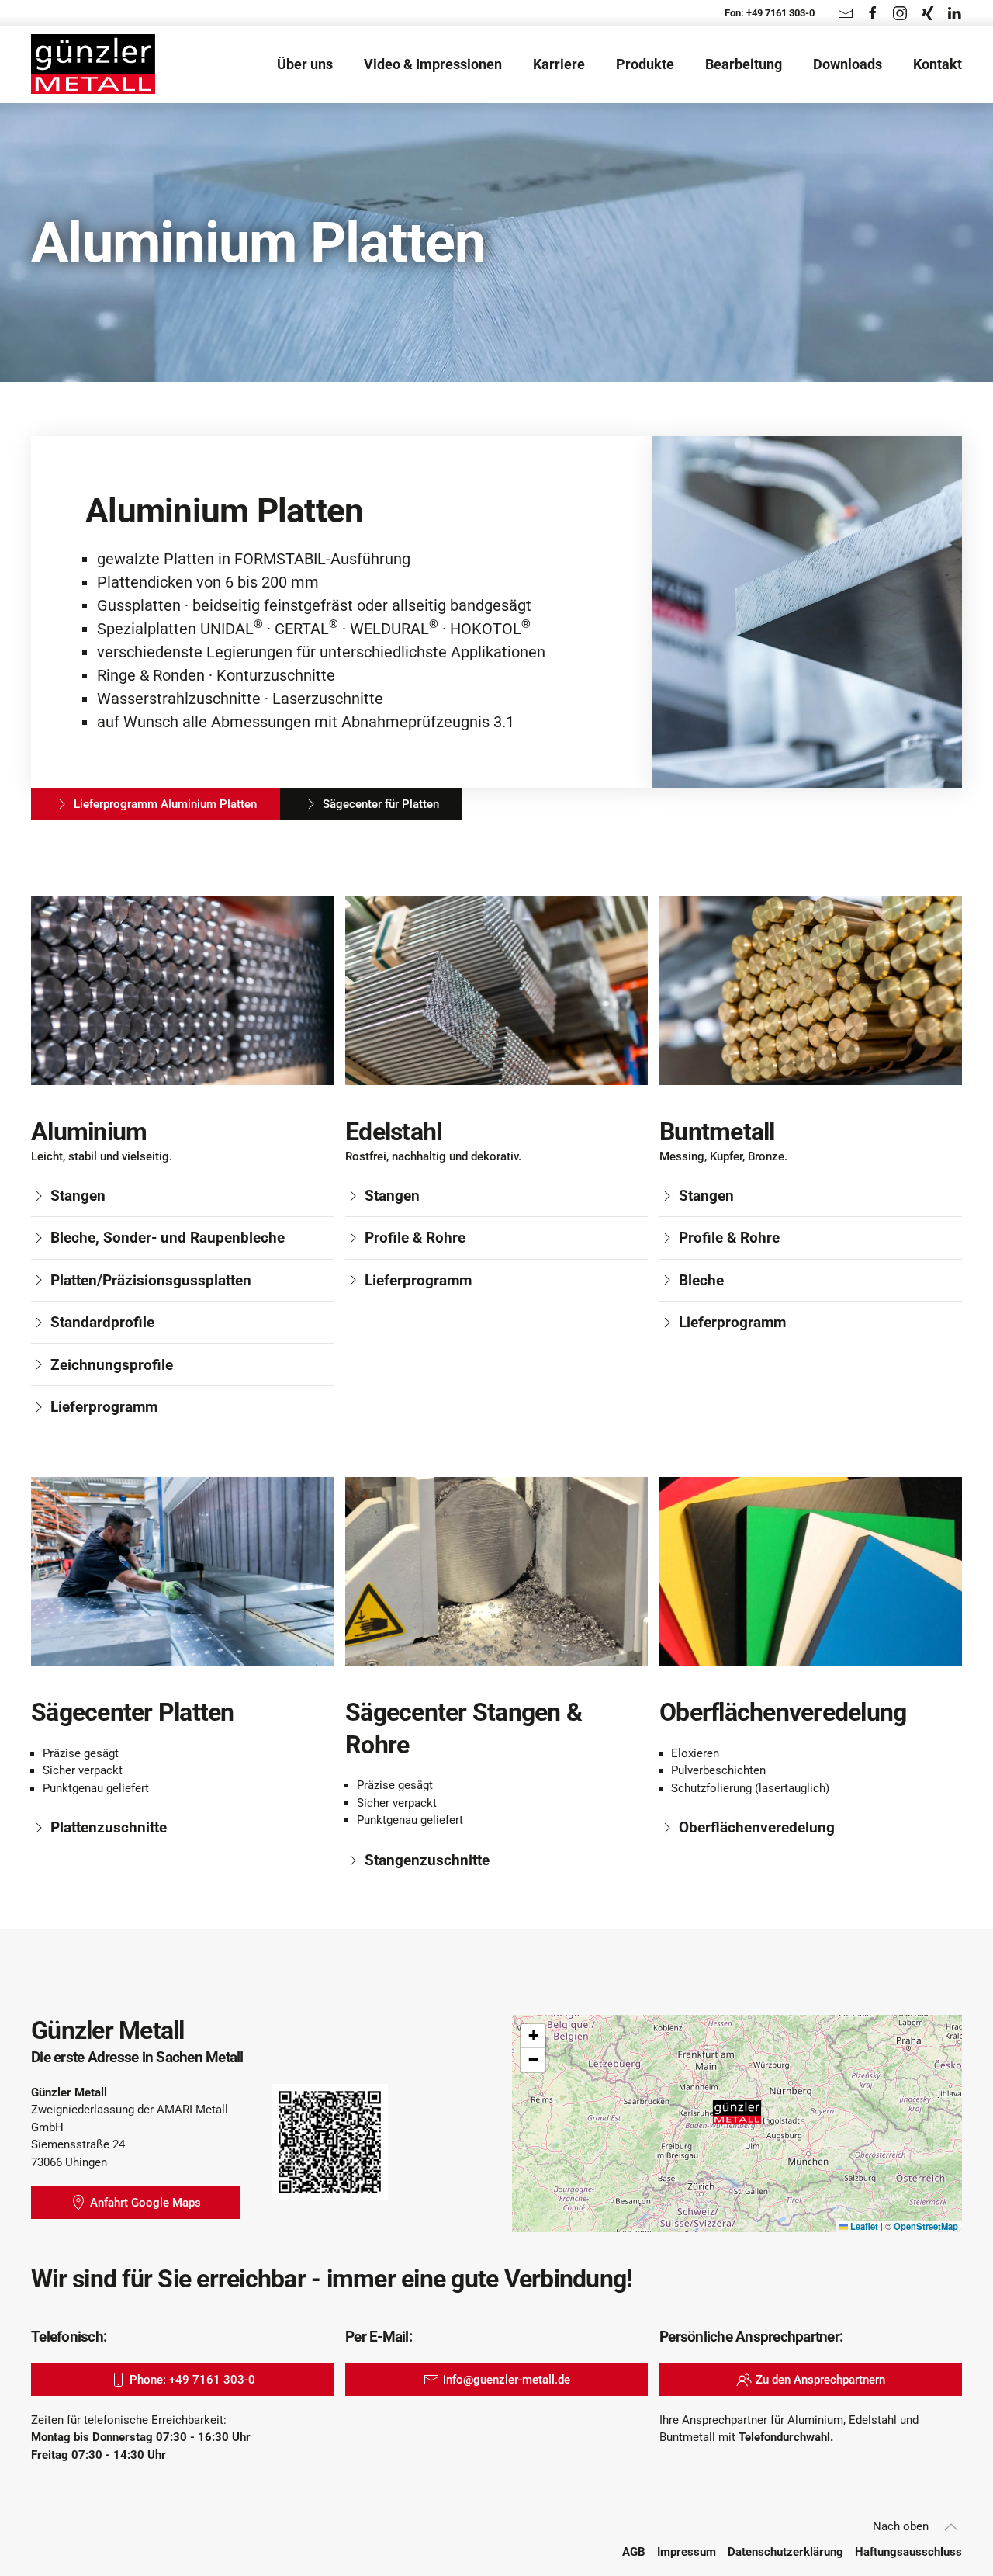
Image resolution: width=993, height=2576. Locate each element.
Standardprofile (102, 1322)
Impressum (687, 2552)
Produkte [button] (645, 64)
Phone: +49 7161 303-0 (192, 2380)
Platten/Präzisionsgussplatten (151, 1280)
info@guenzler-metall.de (507, 2380)
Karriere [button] (559, 64)
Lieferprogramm (104, 1407)
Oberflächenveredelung (757, 1827)
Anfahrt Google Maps (145, 2203)
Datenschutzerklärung (785, 2552)
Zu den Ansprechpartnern (820, 2380)
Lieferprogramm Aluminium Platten (165, 804)
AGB (634, 2552)
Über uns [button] (305, 64)
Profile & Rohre (415, 1238)
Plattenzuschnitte (109, 1827)
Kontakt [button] (938, 64)
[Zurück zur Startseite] (93, 64)
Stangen (78, 1196)
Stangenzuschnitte (427, 1860)
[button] (737, 2112)
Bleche (701, 1280)
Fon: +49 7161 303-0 (770, 13)
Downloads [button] (848, 64)
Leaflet (863, 2226)
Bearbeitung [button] (744, 64)
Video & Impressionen (433, 64)
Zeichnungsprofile (112, 1365)
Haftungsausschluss (908, 2552)
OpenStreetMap (926, 2226)
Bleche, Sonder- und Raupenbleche (168, 1238)
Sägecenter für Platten (381, 804)
